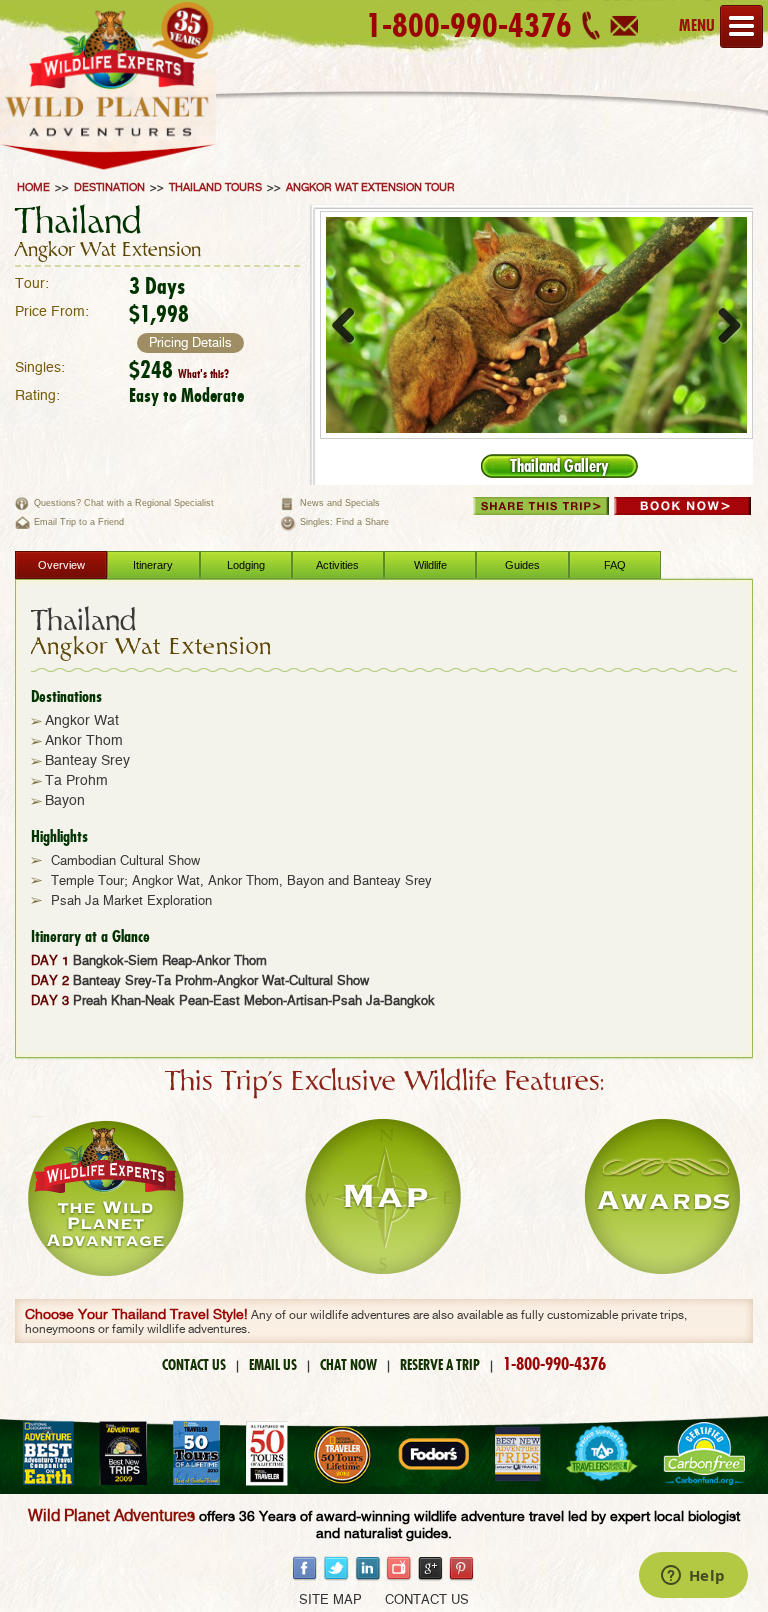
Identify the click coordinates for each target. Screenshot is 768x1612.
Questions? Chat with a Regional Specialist (124, 503)
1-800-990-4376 (469, 25)
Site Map (330, 1600)
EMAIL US (273, 1365)
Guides (522, 565)
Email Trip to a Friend (79, 522)
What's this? (203, 374)
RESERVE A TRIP (440, 1365)
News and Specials (340, 503)
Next (722, 325)
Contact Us (427, 1600)
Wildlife (430, 565)
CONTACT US (194, 1365)
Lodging (246, 565)
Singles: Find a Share (344, 522)
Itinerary (153, 565)
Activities (337, 565)
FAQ (615, 565)
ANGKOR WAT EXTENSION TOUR (370, 187)
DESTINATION (109, 187)
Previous (351, 325)
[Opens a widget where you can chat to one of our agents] (693, 1577)
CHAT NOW (348, 1365)
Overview (61, 565)
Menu (697, 25)
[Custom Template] (108, 171)
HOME (33, 187)
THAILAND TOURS (215, 187)
